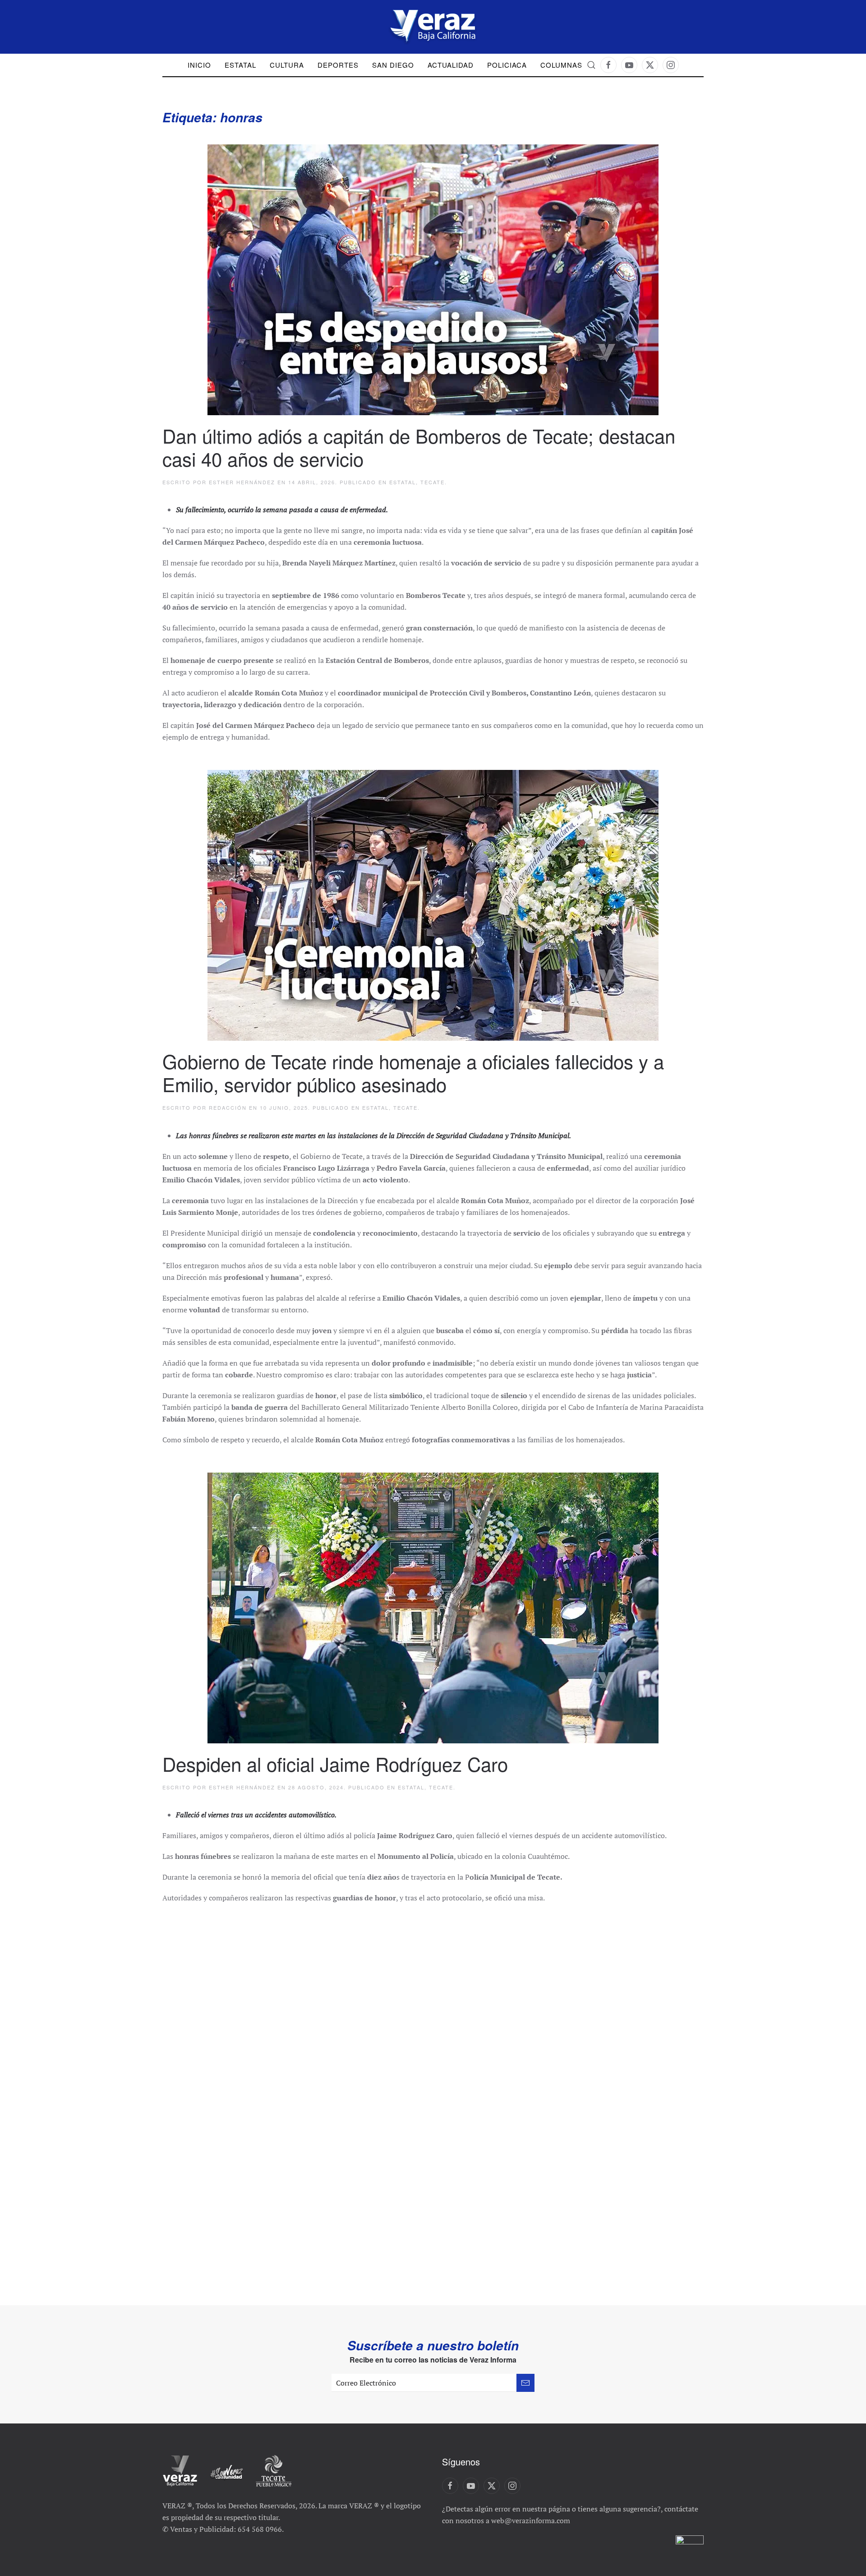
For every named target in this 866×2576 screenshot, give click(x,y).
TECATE (433, 482)
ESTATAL (403, 482)
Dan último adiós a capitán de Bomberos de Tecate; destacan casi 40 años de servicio (419, 447)
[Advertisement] (433, 2206)
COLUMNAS (561, 65)
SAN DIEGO (393, 65)
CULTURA (287, 65)
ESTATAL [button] (240, 65)
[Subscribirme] (525, 2383)
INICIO (199, 65)
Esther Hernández (242, 482)
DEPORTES (338, 65)
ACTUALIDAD (451, 65)
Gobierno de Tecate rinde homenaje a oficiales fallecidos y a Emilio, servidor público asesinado (413, 1072)
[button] (591, 65)
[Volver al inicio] (433, 27)
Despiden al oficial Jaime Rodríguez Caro (335, 1764)
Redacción (228, 1107)
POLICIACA (507, 65)
